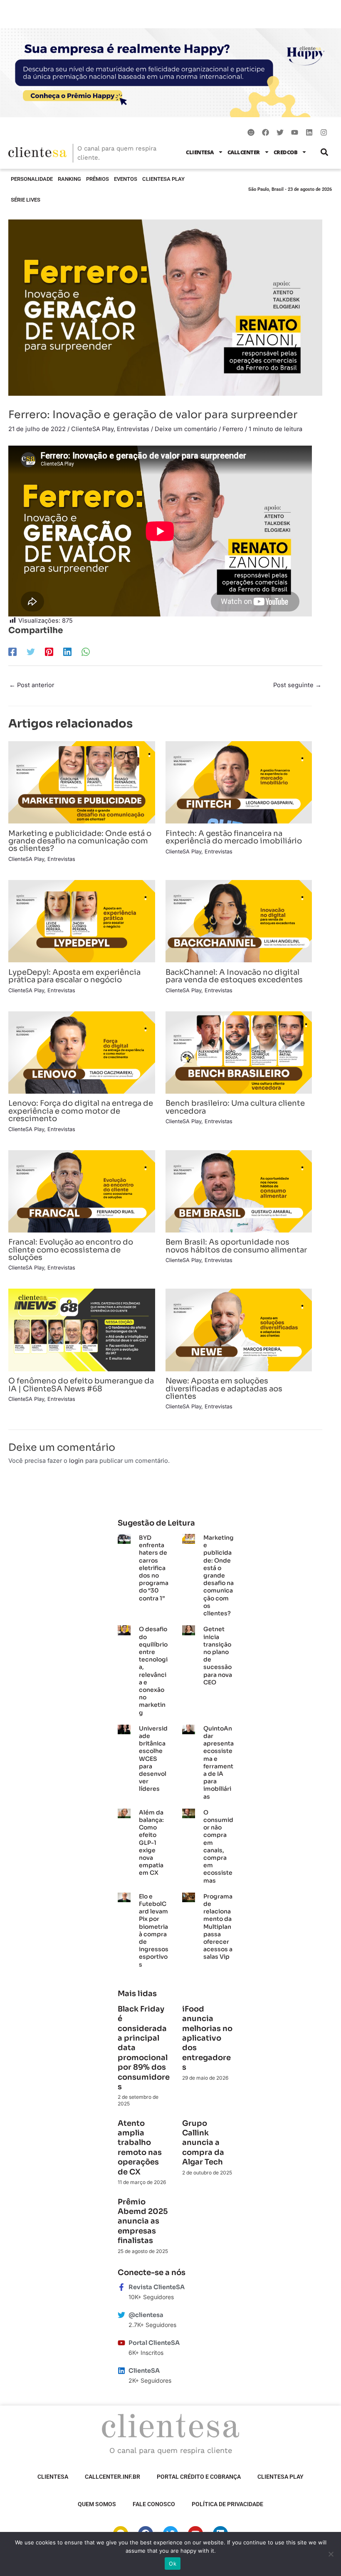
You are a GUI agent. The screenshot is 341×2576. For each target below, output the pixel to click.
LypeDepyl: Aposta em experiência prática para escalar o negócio (74, 976)
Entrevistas (133, 429)
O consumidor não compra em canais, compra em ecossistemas (218, 1846)
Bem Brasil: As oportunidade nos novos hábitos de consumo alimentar (236, 1246)
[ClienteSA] (121, 2371)
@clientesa (146, 2315)
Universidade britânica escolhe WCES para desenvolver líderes (153, 1759)
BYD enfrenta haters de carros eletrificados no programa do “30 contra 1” (154, 1568)
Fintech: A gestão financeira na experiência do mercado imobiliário (234, 837)
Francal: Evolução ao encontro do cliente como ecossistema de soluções (71, 1249)
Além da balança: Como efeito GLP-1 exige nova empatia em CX (151, 1843)
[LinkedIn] (67, 652)
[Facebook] (12, 652)
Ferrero (233, 429)
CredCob (286, 152)
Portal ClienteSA (154, 2343)
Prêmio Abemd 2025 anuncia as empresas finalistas (143, 2221)
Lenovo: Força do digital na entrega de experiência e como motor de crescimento (81, 1111)
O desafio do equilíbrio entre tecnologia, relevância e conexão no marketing (153, 1671)
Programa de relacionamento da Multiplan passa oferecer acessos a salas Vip (218, 1927)
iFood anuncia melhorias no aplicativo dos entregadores (207, 2038)
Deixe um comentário (186, 429)
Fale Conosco (154, 2504)
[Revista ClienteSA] (121, 2287)
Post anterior (32, 685)
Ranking (69, 179)
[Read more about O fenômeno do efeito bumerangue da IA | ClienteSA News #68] (82, 1330)
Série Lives (26, 200)
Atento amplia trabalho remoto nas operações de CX (140, 2148)
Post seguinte (297, 685)
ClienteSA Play (163, 179)
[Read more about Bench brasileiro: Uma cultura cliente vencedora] (239, 1052)
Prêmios (98, 179)
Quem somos (97, 2504)
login (76, 1461)
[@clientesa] (121, 2315)
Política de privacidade (227, 2504)
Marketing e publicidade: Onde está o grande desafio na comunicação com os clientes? (80, 841)
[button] (324, 152)
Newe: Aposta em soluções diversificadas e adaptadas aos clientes (224, 1388)
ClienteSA (200, 152)
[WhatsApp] (86, 652)
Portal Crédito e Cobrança (199, 2477)
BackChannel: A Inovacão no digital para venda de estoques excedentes (234, 976)
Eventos (126, 179)
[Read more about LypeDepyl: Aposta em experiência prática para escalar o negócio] (82, 921)
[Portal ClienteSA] (121, 2343)
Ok (173, 2564)
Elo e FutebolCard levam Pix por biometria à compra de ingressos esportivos (154, 1930)
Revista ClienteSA (157, 2287)
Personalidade (32, 179)
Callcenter (244, 152)
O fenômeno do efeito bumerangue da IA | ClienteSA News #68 (81, 1384)
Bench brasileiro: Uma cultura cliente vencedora (235, 1107)
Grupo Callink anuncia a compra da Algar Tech (203, 2143)
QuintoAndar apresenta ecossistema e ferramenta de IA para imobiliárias (219, 1763)
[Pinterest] (49, 652)
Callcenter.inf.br (112, 2477)
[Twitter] (31, 652)
